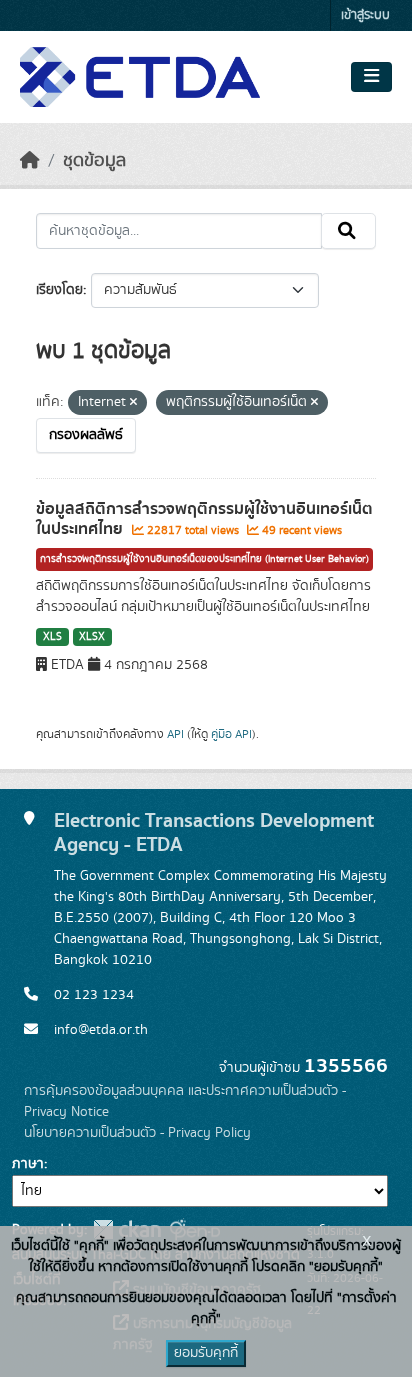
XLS (52, 637)
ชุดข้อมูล (94, 161)
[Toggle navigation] (371, 77)
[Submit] (348, 231)
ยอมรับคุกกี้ (206, 1353)
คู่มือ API (231, 734)
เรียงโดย (59, 290)
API (175, 734)
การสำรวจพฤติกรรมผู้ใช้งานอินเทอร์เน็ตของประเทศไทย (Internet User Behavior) (204, 559)
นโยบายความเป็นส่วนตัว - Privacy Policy (137, 1133)
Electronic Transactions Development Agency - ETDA (214, 832)
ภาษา (28, 1164)
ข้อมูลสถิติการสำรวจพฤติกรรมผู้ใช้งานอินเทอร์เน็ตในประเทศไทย (204, 519)
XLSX (92, 637)
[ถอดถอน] (133, 403)
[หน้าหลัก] (30, 161)
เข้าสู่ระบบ (365, 15)
